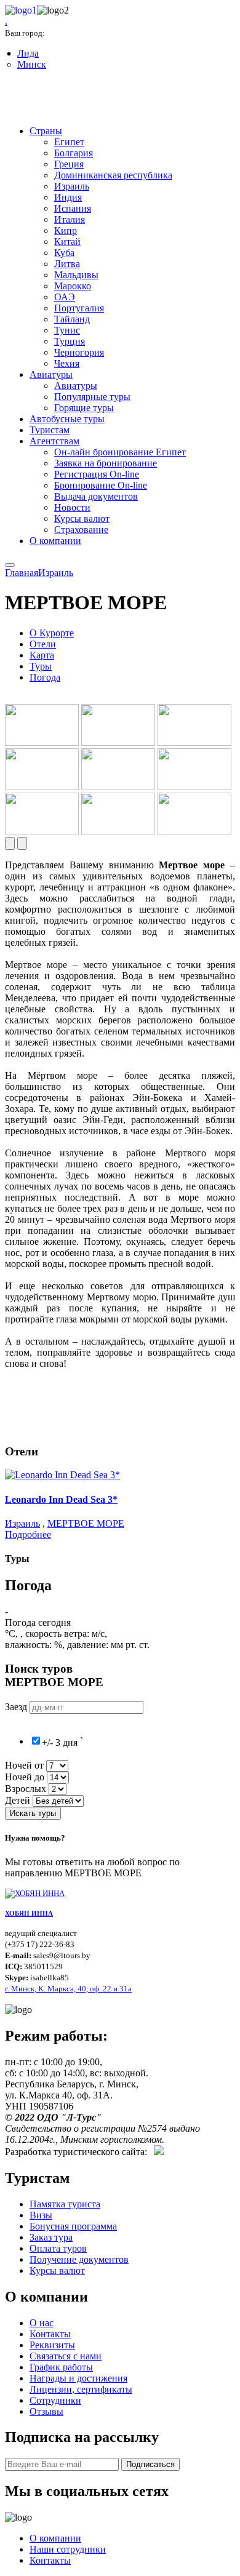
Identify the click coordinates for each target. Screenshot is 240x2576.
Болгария (74, 153)
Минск (32, 64)
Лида (28, 53)
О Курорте (52, 633)
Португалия (79, 308)
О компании (55, 541)
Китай (67, 242)
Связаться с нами (66, 2356)
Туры (41, 666)
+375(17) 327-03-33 (57, 99)
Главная (22, 573)
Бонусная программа (73, 2226)
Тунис (67, 330)
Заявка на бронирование (106, 463)
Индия (68, 197)
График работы (61, 2367)
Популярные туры (92, 397)
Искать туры (33, 1813)
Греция (69, 164)
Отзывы (46, 2411)
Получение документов (79, 2259)
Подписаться (150, 2464)
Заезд (17, 1707)
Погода (45, 677)
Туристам (50, 430)
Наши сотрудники (68, 2549)
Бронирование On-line (101, 485)
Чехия (67, 363)
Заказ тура (51, 2237)
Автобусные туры (67, 419)
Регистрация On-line (97, 474)
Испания (73, 208)
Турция (70, 341)
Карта (42, 655)
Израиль (72, 186)
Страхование (81, 530)
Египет (69, 142)
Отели (43, 644)
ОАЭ (65, 297)
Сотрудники (55, 2400)
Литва (67, 264)
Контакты (50, 2334)
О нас (42, 2323)
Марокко (73, 286)
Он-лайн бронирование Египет (120, 452)
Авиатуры (51, 374)
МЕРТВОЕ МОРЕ (86, 1523)
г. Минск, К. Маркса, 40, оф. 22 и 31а (68, 1989)
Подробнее (28, 1534)
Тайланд (72, 319)
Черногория (79, 352)
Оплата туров (58, 2248)
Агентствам (54, 441)
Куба (64, 253)
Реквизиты (52, 2345)
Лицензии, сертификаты (81, 2389)
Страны (46, 131)
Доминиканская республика (113, 175)
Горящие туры (84, 408)
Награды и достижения (78, 2378)
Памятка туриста (65, 2204)
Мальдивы (76, 275)
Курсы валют (82, 518)
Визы (41, 2215)
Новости (72, 507)
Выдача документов (96, 496)
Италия (70, 219)
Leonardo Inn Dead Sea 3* (61, 1499)
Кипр (66, 230)
